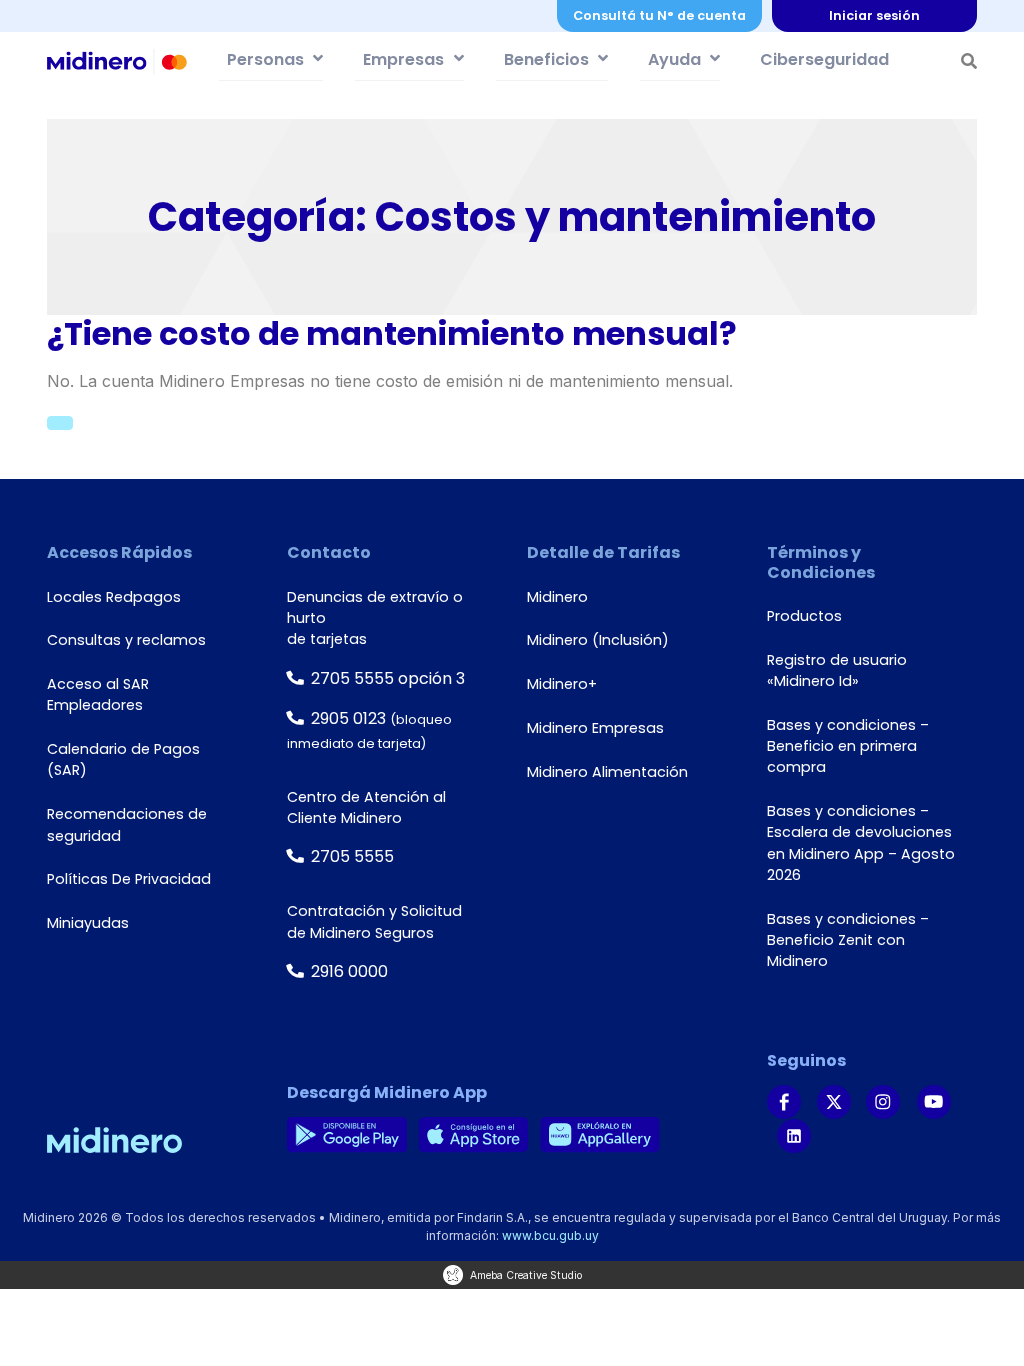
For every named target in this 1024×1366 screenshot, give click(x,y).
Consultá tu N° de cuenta (659, 15)
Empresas (403, 59)
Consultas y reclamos (126, 640)
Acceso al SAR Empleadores (98, 694)
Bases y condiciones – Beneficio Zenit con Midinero (848, 940)
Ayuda (674, 59)
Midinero (557, 597)
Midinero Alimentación (607, 772)
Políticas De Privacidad (129, 879)
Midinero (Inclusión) (598, 640)
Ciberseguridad (824, 59)
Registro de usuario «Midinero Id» (837, 670)
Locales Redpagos (114, 597)
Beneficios (546, 59)
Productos (804, 616)
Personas (265, 59)
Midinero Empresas (595, 728)
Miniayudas (88, 923)
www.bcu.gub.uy (550, 1235)
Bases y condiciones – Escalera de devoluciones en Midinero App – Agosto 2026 (861, 843)
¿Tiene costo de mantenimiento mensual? (392, 333)
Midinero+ (562, 684)
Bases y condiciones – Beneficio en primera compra (848, 746)
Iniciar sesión (874, 15)
